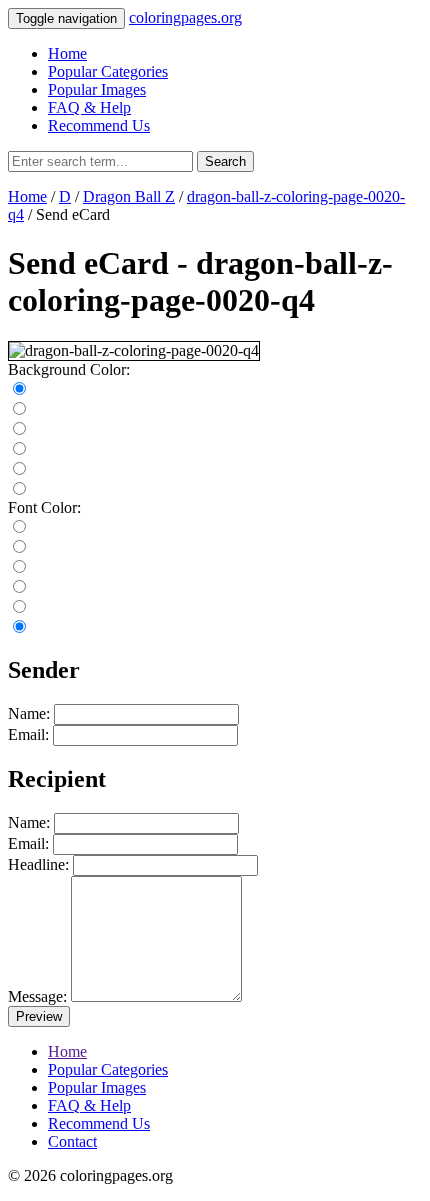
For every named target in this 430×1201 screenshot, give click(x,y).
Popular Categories (108, 71)
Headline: (38, 864)
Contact (72, 1141)
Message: (37, 996)
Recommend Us (99, 125)
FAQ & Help (89, 107)
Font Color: (44, 507)
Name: (29, 713)
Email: (28, 734)
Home (67, 53)
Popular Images (97, 89)
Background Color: (69, 369)
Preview (39, 1016)
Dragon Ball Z (129, 196)
